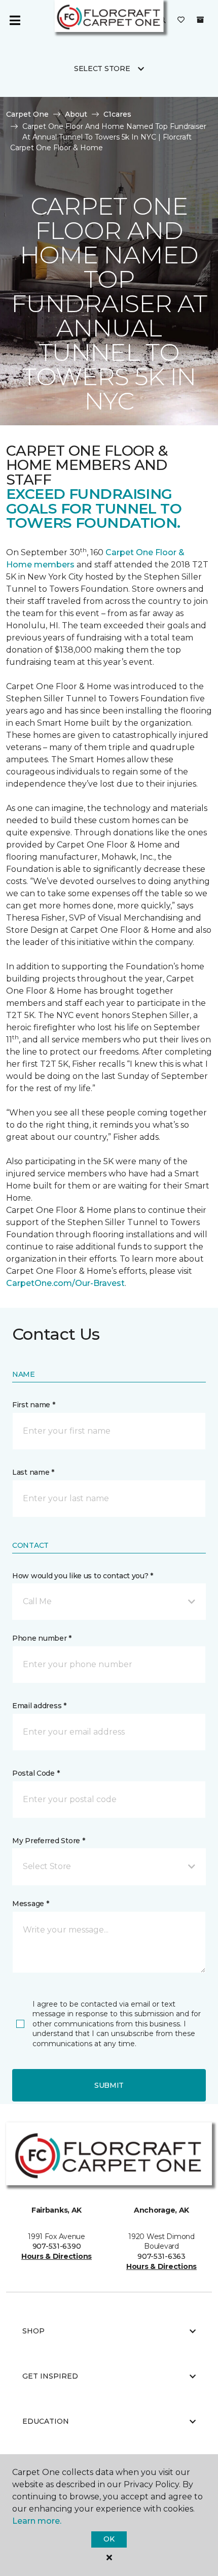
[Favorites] (181, 20)
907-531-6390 (57, 2246)
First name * (34, 1405)
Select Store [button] (102, 69)
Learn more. (37, 2521)
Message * (30, 1904)
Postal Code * (36, 1773)
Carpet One (27, 114)
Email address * (39, 1706)
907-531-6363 (161, 2256)
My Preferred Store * (48, 1841)
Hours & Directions (57, 2256)
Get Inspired (50, 2376)
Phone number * (42, 1638)
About (76, 114)
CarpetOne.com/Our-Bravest (65, 1283)
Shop (33, 2331)
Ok (109, 2539)
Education (46, 2421)
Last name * (33, 1472)
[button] (109, 1602)
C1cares (117, 114)
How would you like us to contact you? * (83, 1576)
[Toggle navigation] (15, 20)
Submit (109, 2085)
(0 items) (200, 20)
